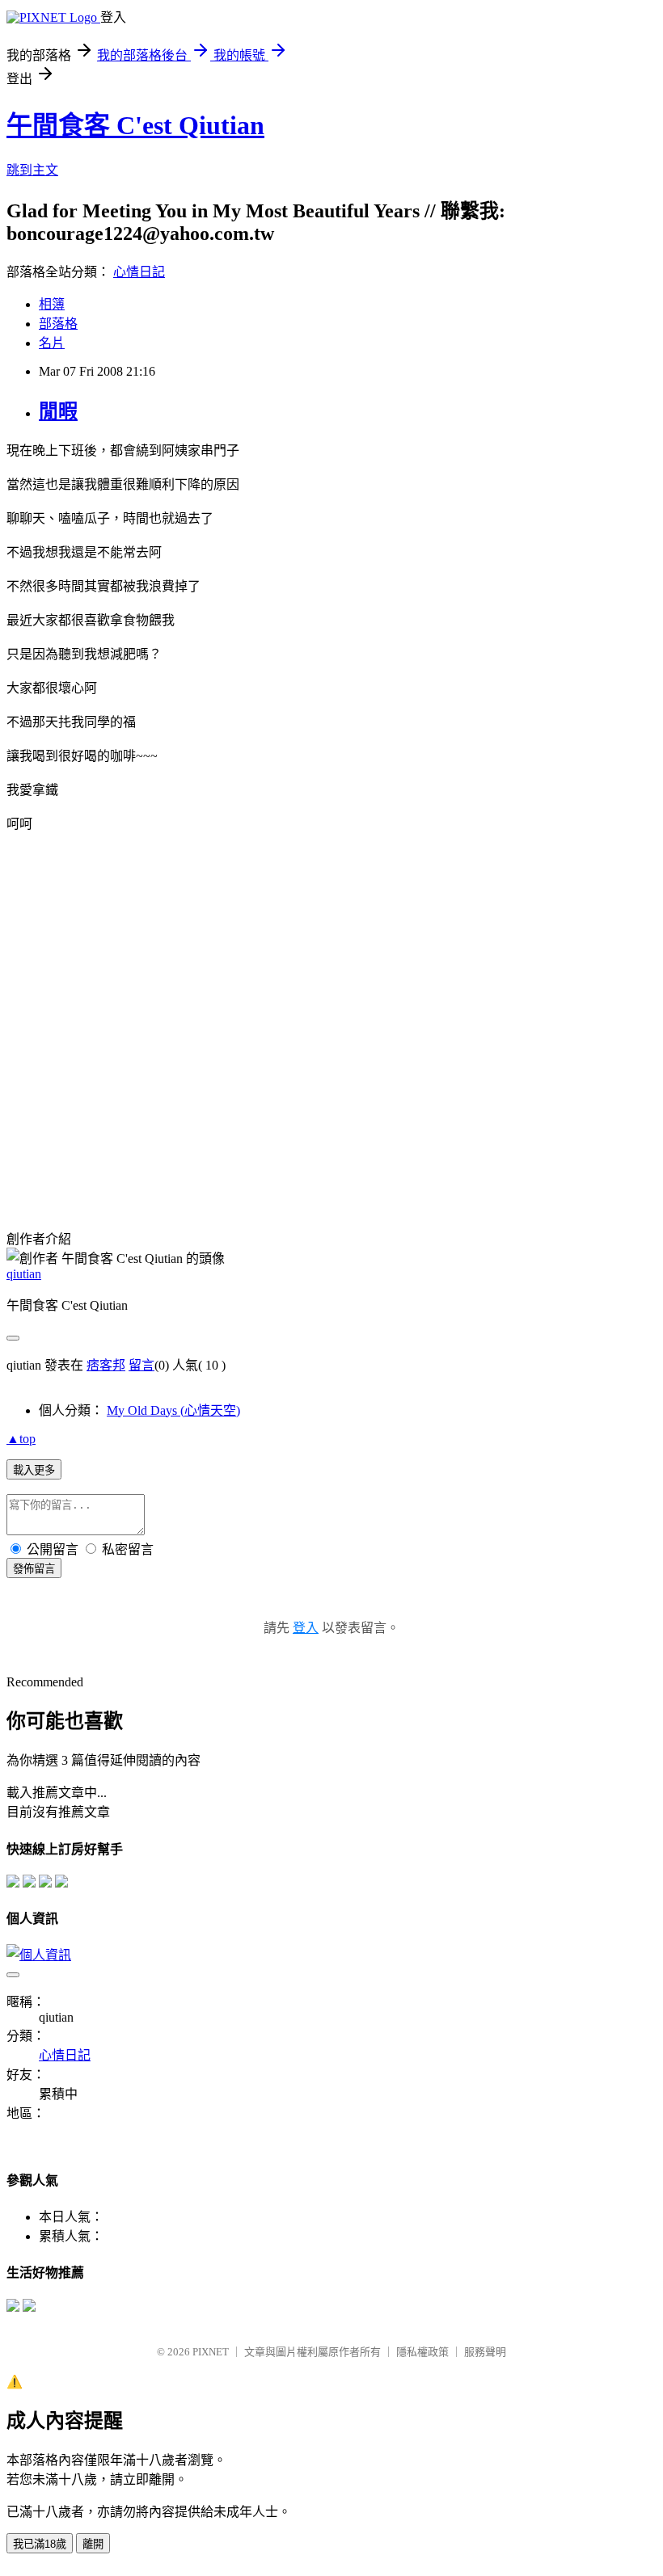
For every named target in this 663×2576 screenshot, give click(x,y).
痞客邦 (106, 1365)
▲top (21, 1439)
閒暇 (58, 411)
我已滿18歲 (40, 2544)
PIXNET (211, 2352)
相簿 (52, 304)
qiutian (24, 1274)
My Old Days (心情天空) (173, 1410)
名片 (52, 343)
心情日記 (139, 272)
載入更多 (34, 1470)
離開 (93, 2544)
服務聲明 (485, 2352)
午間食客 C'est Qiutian (135, 125)
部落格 (58, 324)
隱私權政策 (422, 2352)
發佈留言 (34, 1569)
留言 (141, 1365)
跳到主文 (32, 170)
